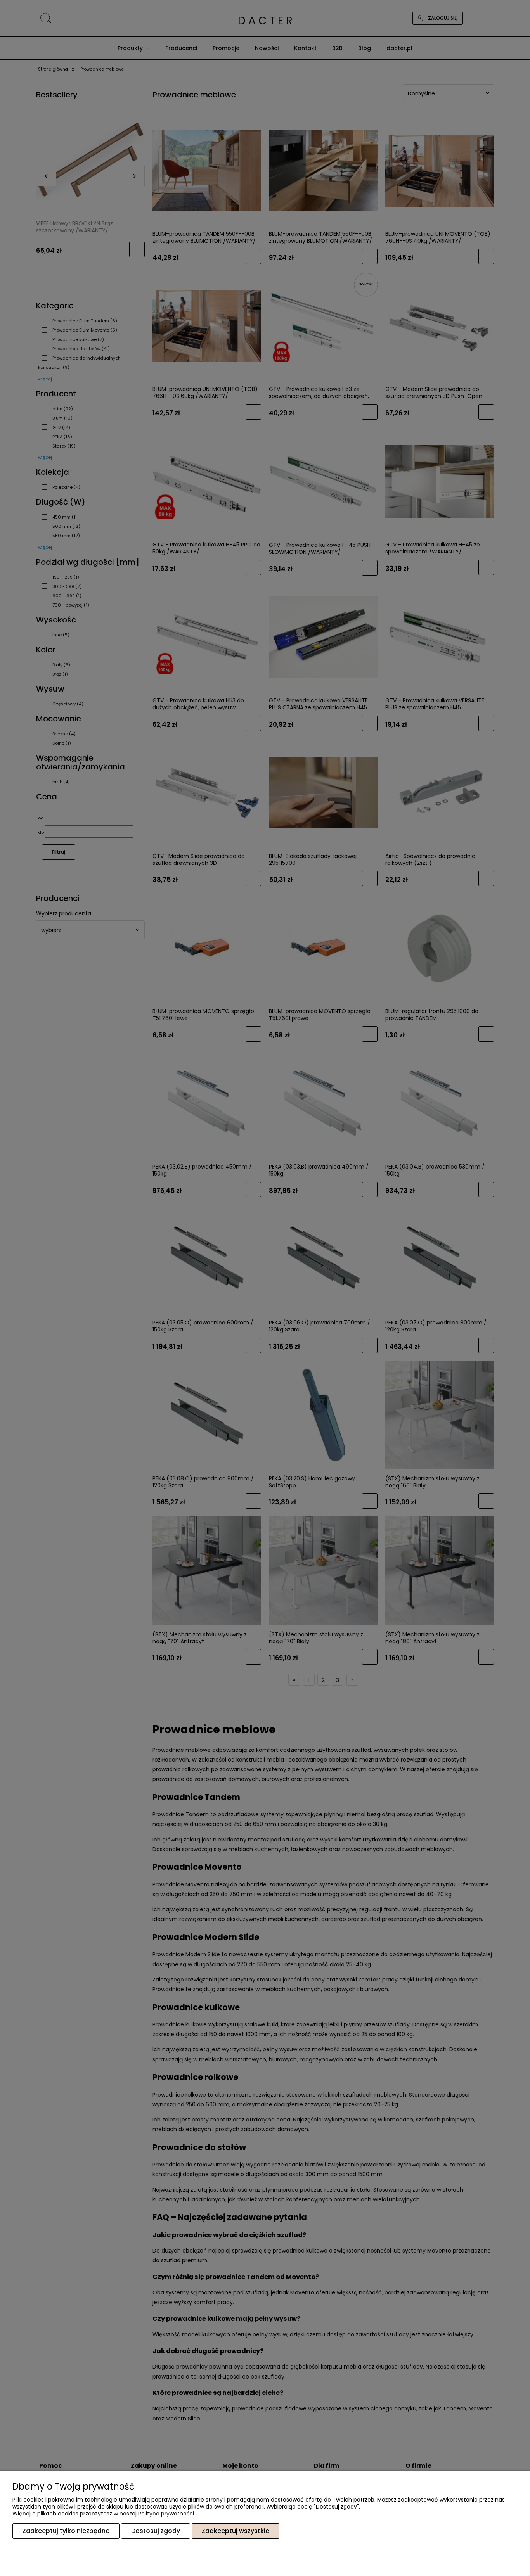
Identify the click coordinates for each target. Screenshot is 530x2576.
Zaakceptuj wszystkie (236, 2531)
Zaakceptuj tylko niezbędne (66, 2531)
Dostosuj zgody (156, 2531)
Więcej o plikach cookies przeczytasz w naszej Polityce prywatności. (104, 2514)
